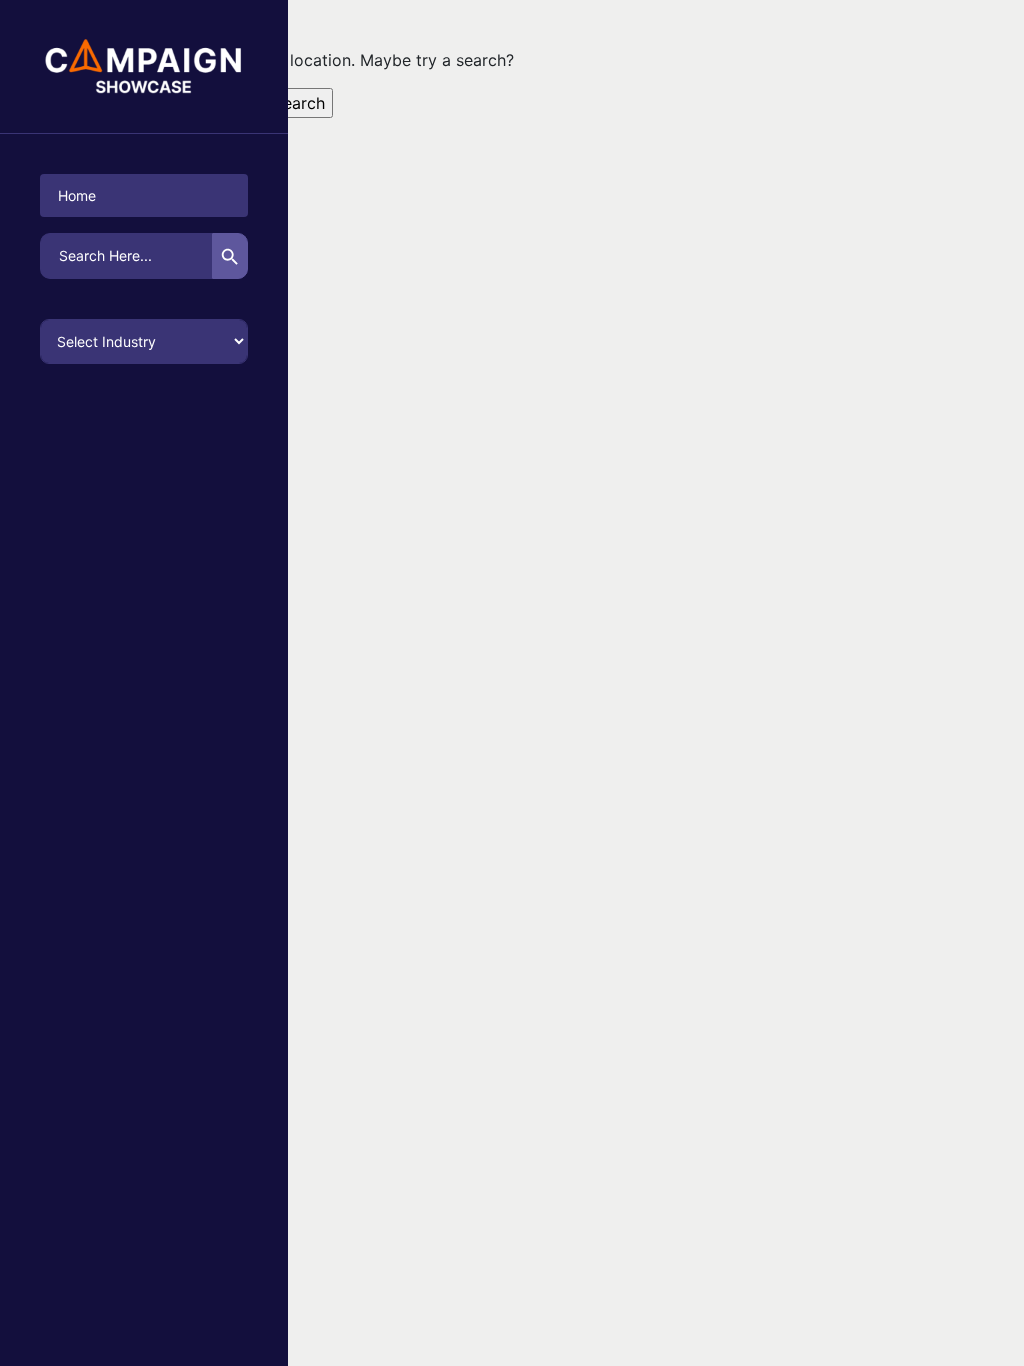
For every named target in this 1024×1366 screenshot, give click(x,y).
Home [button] (77, 195)
